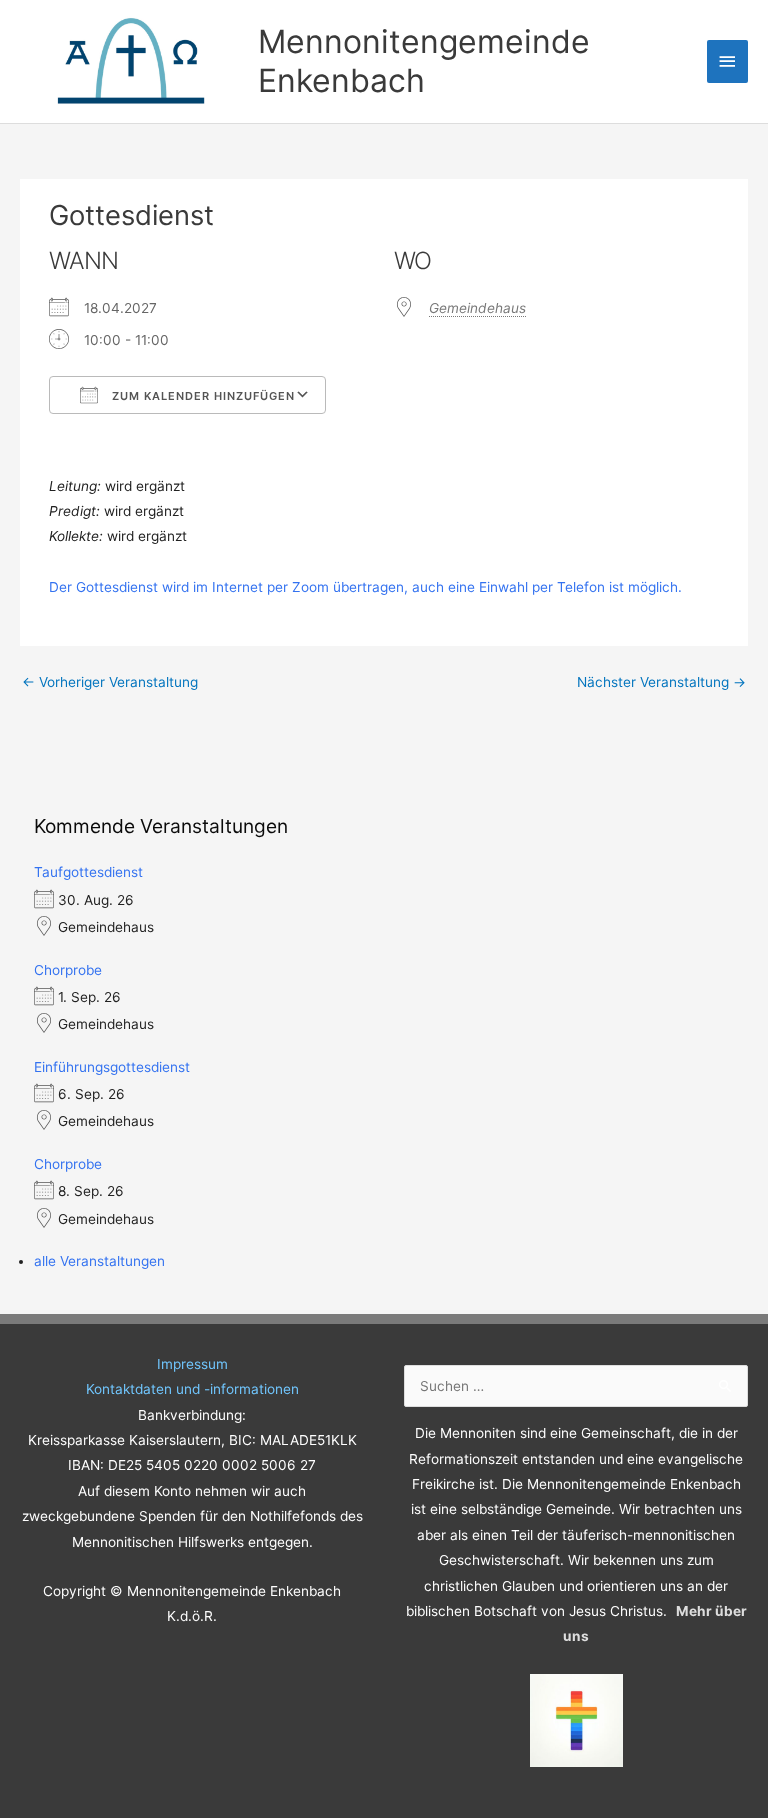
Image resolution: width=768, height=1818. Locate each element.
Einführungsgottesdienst (112, 1067)
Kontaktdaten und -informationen (192, 1389)
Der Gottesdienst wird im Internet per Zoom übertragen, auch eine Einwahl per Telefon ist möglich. (365, 587)
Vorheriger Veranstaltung (110, 682)
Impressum (192, 1364)
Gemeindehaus (477, 308)
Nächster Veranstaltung (661, 682)
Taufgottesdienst (88, 872)
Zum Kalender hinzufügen (201, 396)
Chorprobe (68, 970)
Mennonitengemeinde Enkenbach (424, 60)
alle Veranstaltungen (99, 1261)
